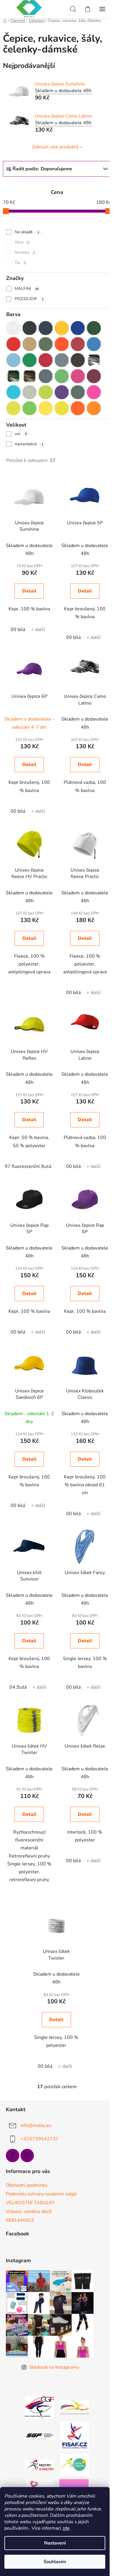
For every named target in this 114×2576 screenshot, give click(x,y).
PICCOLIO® (29, 299)
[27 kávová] (78, 360)
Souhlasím (55, 2562)
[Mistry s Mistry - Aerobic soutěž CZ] (39, 2465)
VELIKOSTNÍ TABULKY (30, 2203)
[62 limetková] (46, 392)
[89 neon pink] (94, 392)
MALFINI (27, 289)
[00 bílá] (13, 328)
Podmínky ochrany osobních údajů (41, 2194)
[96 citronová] (46, 408)
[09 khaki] (46, 344)
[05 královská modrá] (78, 328)
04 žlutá (18, 1687)
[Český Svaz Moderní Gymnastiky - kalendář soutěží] (75, 2407)
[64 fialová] (62, 392)
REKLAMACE (20, 2220)
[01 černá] (30, 328)
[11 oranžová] (62, 344)
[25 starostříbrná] (62, 360)
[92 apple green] (30, 408)
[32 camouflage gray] (94, 360)
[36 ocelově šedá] (46, 376)
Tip (20, 263)
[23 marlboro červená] (46, 360)
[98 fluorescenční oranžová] (78, 408)
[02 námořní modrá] (46, 328)
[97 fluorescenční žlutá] (62, 408)
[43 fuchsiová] (94, 376)
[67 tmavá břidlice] (78, 392)
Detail (29, 591)
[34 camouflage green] (30, 376)
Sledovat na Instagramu (54, 2367)
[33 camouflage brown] (13, 376)
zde (66, 2528)
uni (21, 434)
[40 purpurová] (78, 376)
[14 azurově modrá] (94, 344)
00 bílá (18, 630)
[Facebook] (13, 2156)
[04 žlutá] (62, 328)
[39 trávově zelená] (62, 376)
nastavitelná (29, 444)
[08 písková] (30, 344)
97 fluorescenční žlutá (28, 1166)
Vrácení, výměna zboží (29, 2211)
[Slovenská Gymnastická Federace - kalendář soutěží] (40, 2436)
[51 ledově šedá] (30, 392)
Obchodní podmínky (27, 2185)
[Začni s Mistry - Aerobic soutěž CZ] (75, 2465)
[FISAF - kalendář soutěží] (75, 2436)
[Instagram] (27, 2156)
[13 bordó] (78, 344)
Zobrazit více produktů (55, 147)
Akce (22, 242)
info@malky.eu (36, 2125)
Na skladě (27, 232)
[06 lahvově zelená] (94, 328)
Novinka (25, 252)
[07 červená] (13, 344)
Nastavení (55, 2543)
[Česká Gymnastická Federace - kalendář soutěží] (39, 2407)
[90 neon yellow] (13, 408)
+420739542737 (39, 2139)
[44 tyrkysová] (13, 392)
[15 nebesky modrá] (13, 360)
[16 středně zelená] (30, 360)
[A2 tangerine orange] (94, 408)
